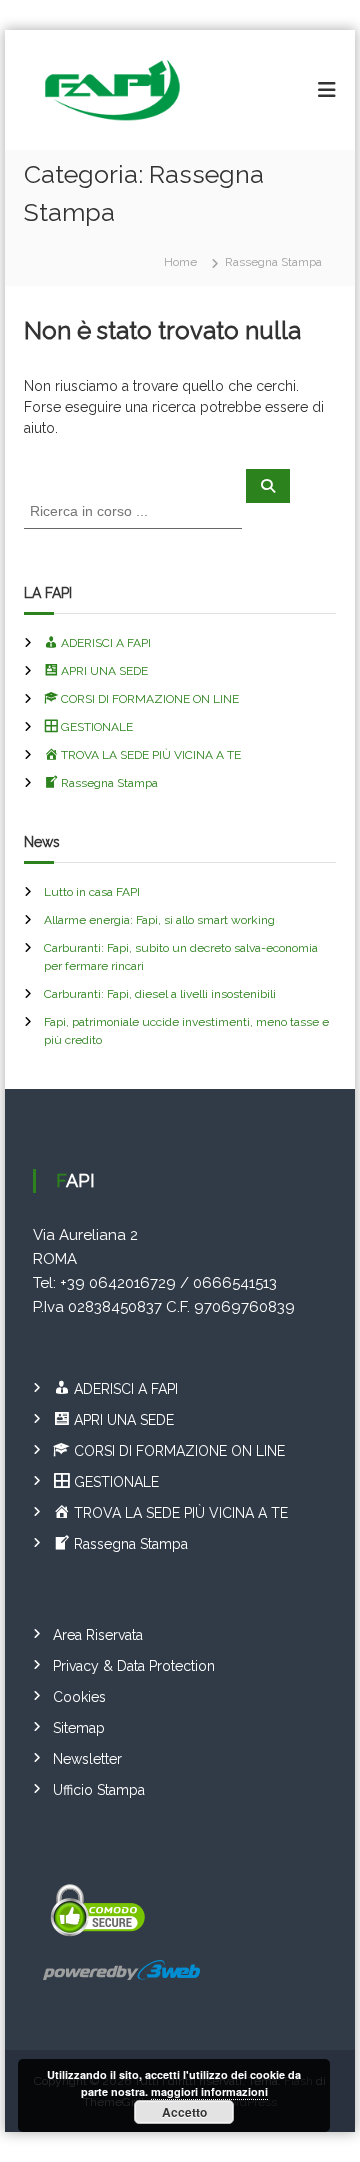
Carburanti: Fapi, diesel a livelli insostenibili (160, 994)
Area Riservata (98, 1635)
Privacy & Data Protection (134, 1666)
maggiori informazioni (209, 2091)
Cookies (79, 1697)
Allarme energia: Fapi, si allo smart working (159, 920)
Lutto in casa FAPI (92, 892)
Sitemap (79, 1728)
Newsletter (87, 1759)
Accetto (184, 2112)
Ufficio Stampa (99, 1790)
